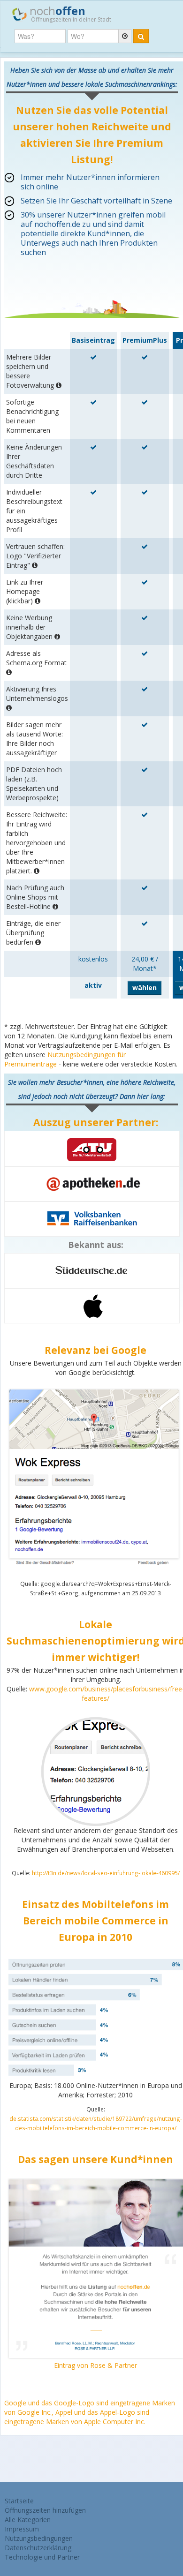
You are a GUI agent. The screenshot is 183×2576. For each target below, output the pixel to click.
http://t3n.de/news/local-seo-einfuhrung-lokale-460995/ (106, 1873)
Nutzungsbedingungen (39, 2538)
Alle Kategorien (28, 2520)
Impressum (22, 2529)
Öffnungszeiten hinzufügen (45, 2510)
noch (69, 13)
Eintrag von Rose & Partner (95, 2365)
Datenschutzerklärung (38, 2548)
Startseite (19, 2501)
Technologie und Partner (42, 2557)
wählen (145, 988)
